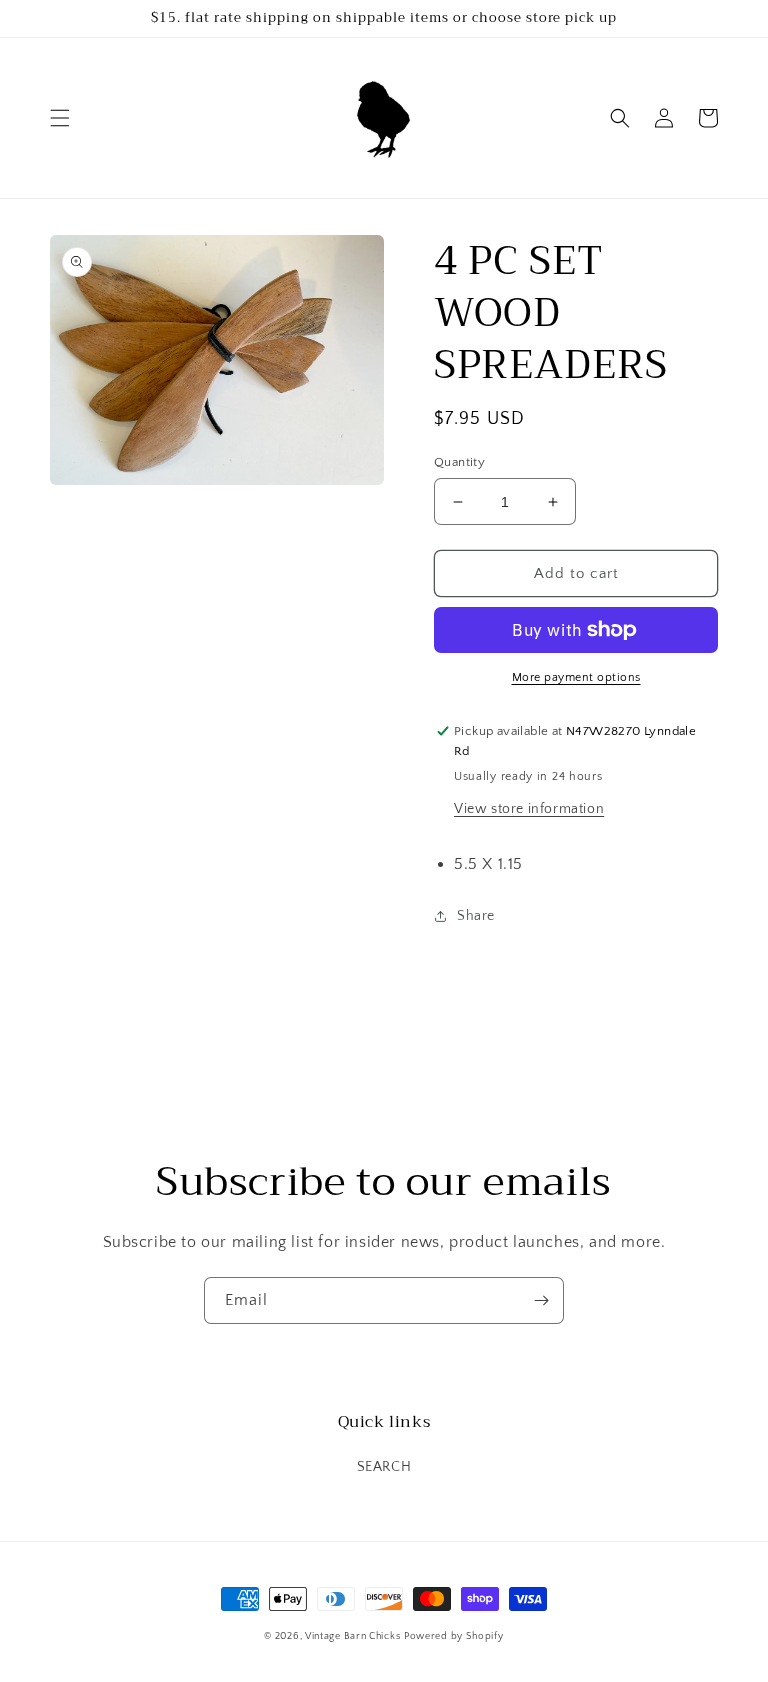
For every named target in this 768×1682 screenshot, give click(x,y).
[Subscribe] (541, 1300)
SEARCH (384, 1467)
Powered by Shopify (454, 1636)
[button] (60, 118)
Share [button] (476, 916)
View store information (529, 809)
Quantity (459, 462)
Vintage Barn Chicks (352, 1636)
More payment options (576, 677)
